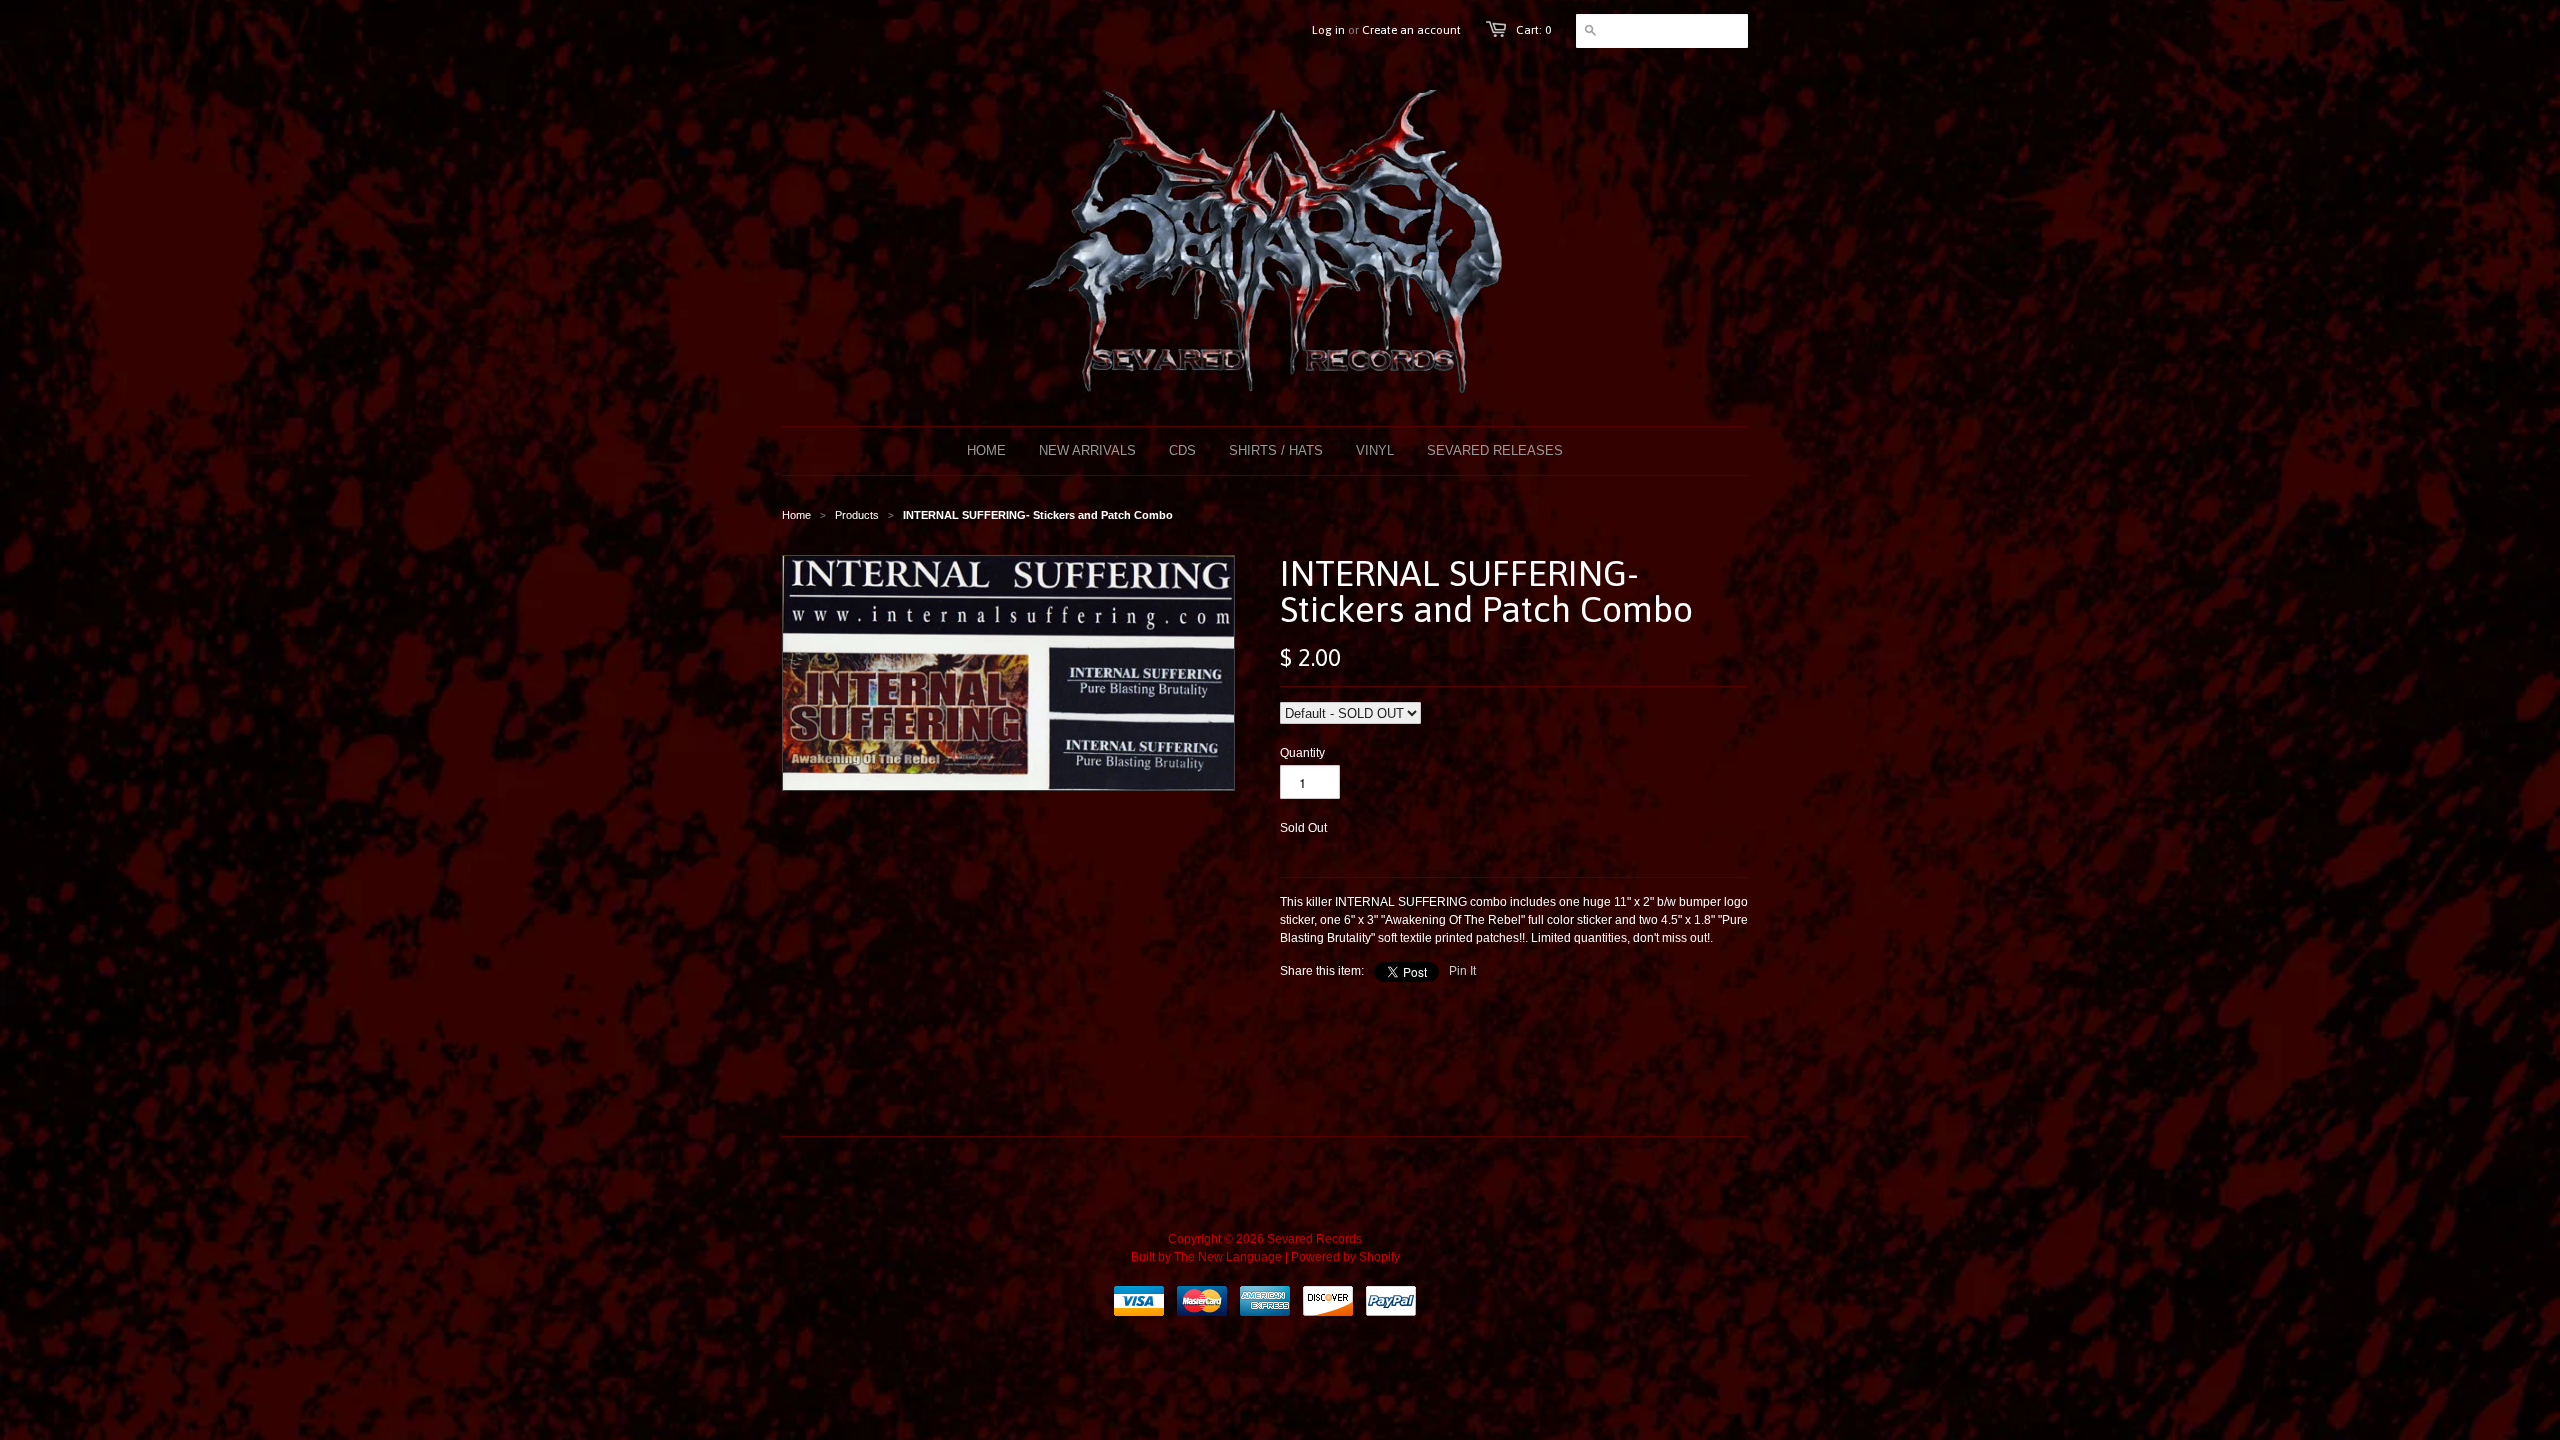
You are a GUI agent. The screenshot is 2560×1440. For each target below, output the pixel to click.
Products (857, 515)
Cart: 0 (1533, 30)
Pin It (1462, 971)
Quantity (1302, 753)
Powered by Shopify (1345, 1257)
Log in (1328, 30)
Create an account (1411, 30)
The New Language (1228, 1257)
